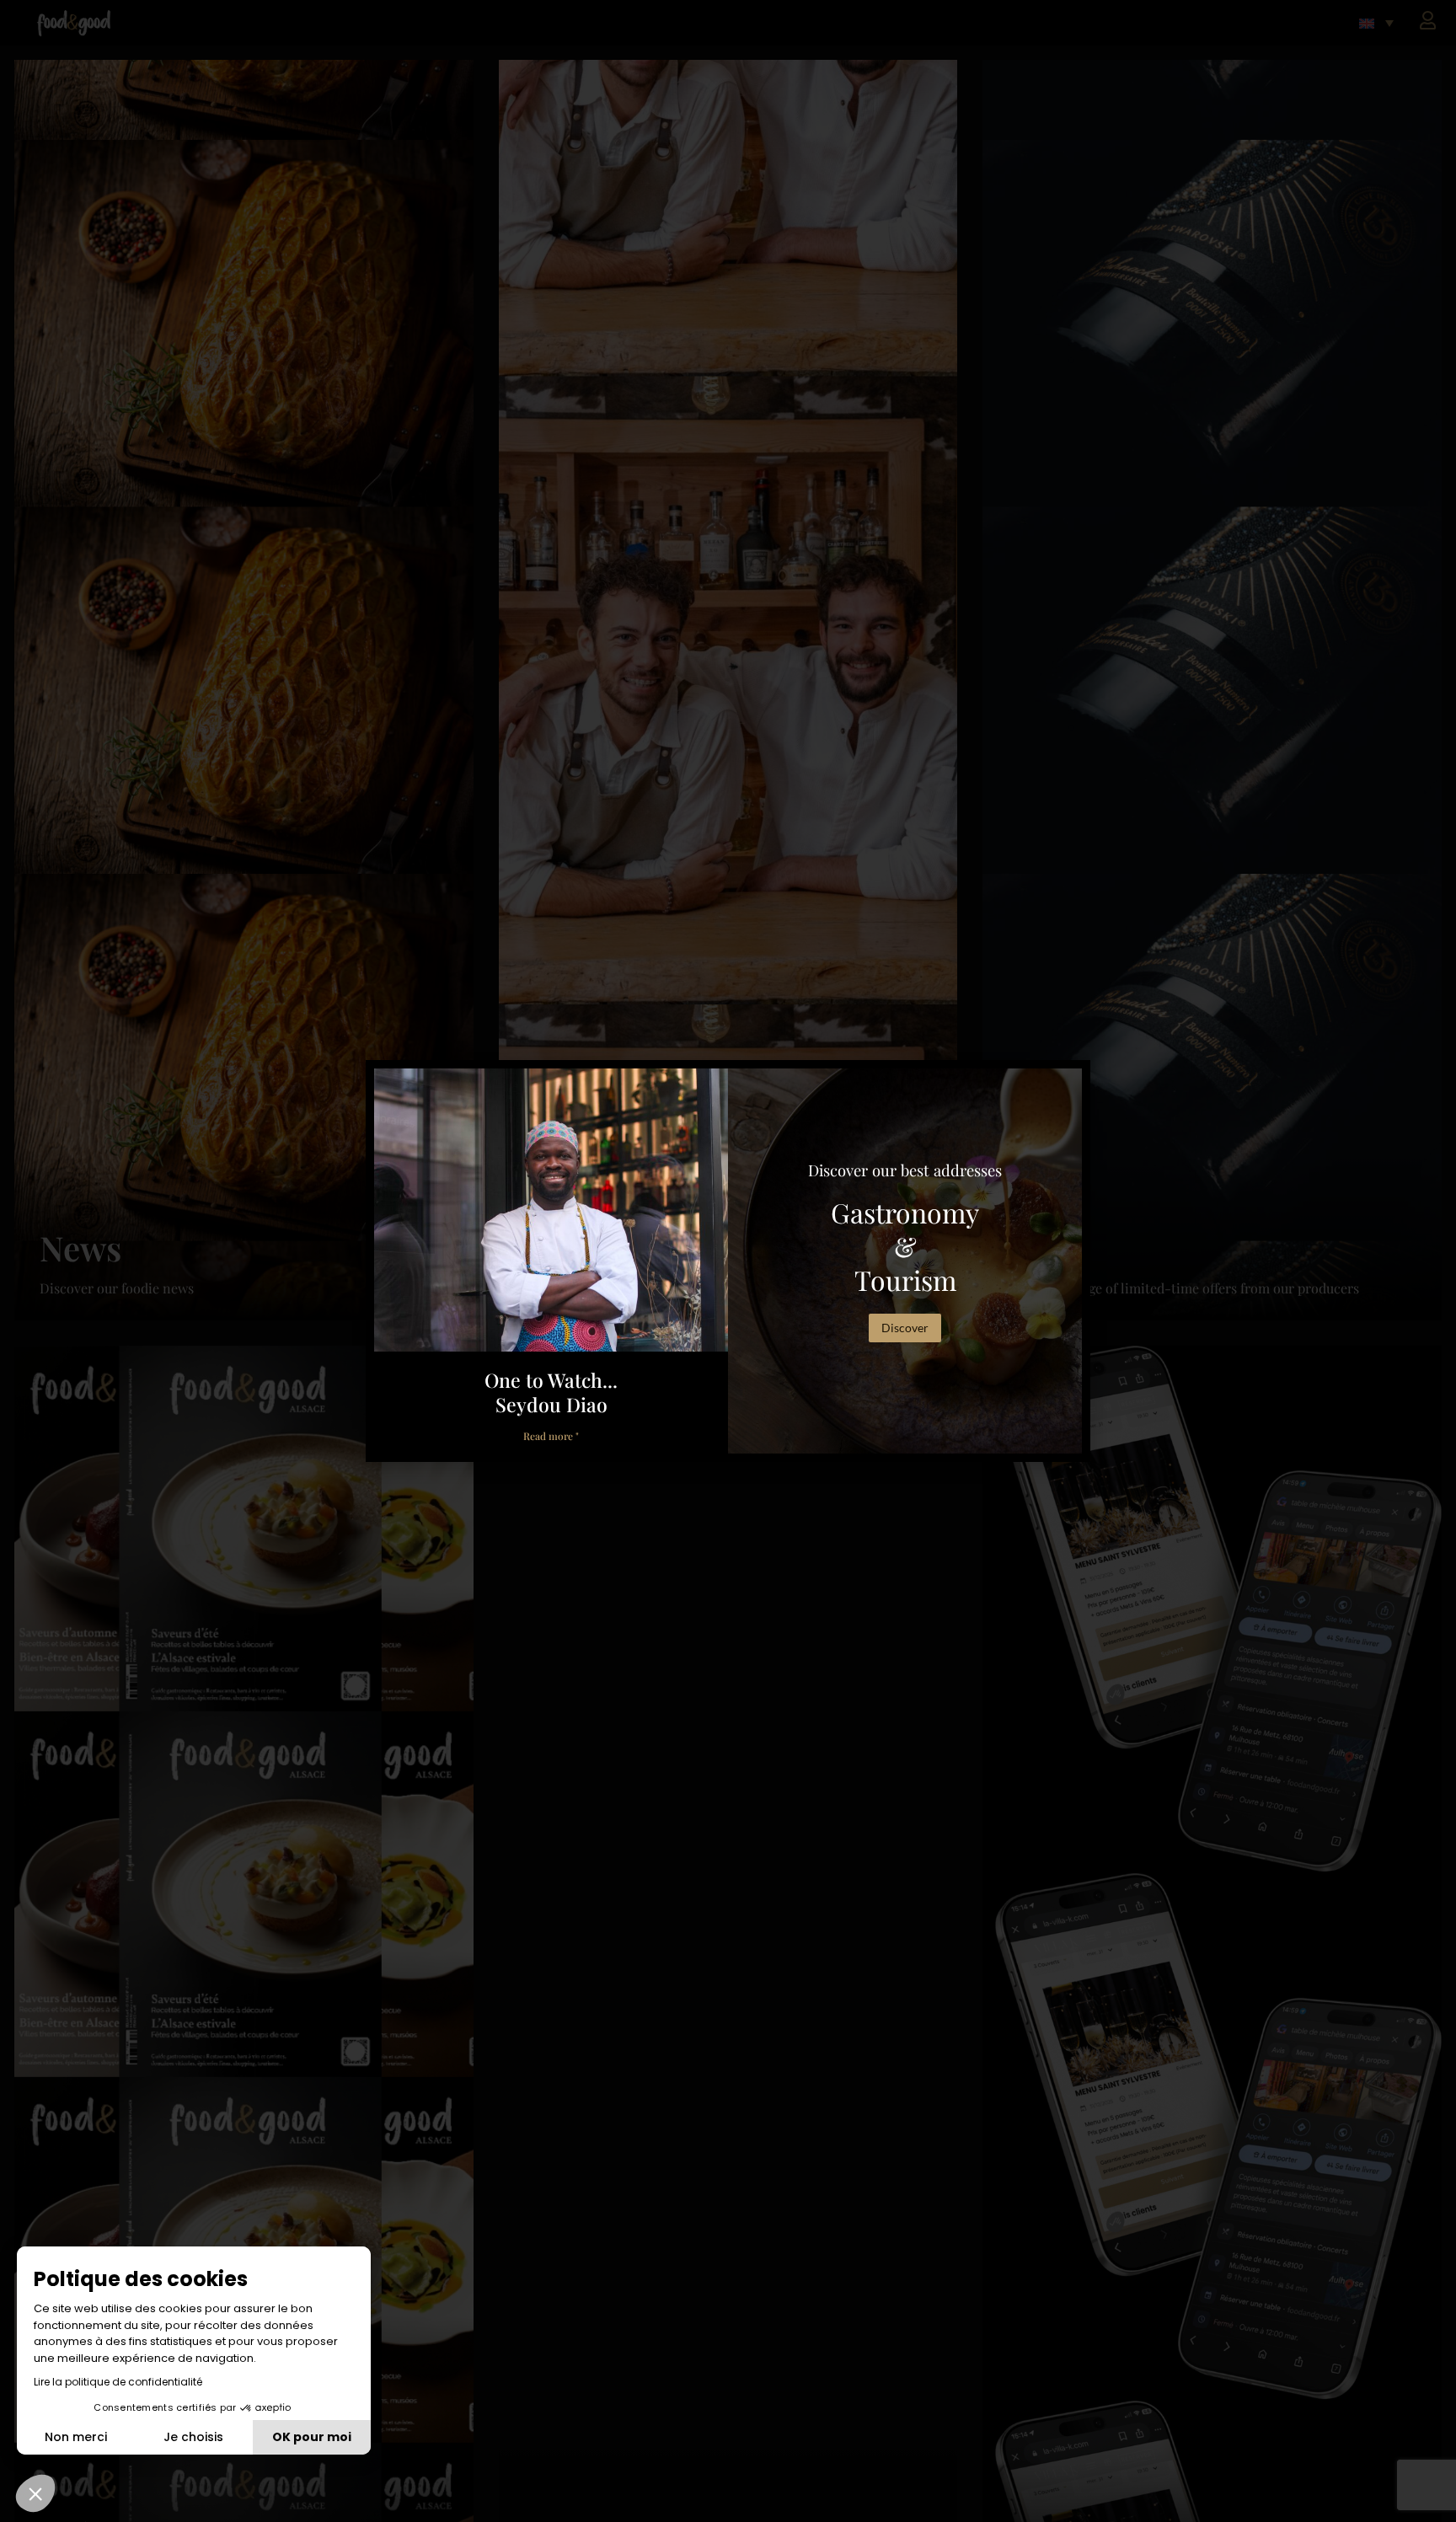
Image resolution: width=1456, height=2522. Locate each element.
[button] (35, 2493)
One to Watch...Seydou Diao (551, 1392)
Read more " (551, 1436)
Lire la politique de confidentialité (118, 2382)
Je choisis (193, 2437)
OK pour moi (312, 2437)
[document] (728, 1261)
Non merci (76, 2437)
